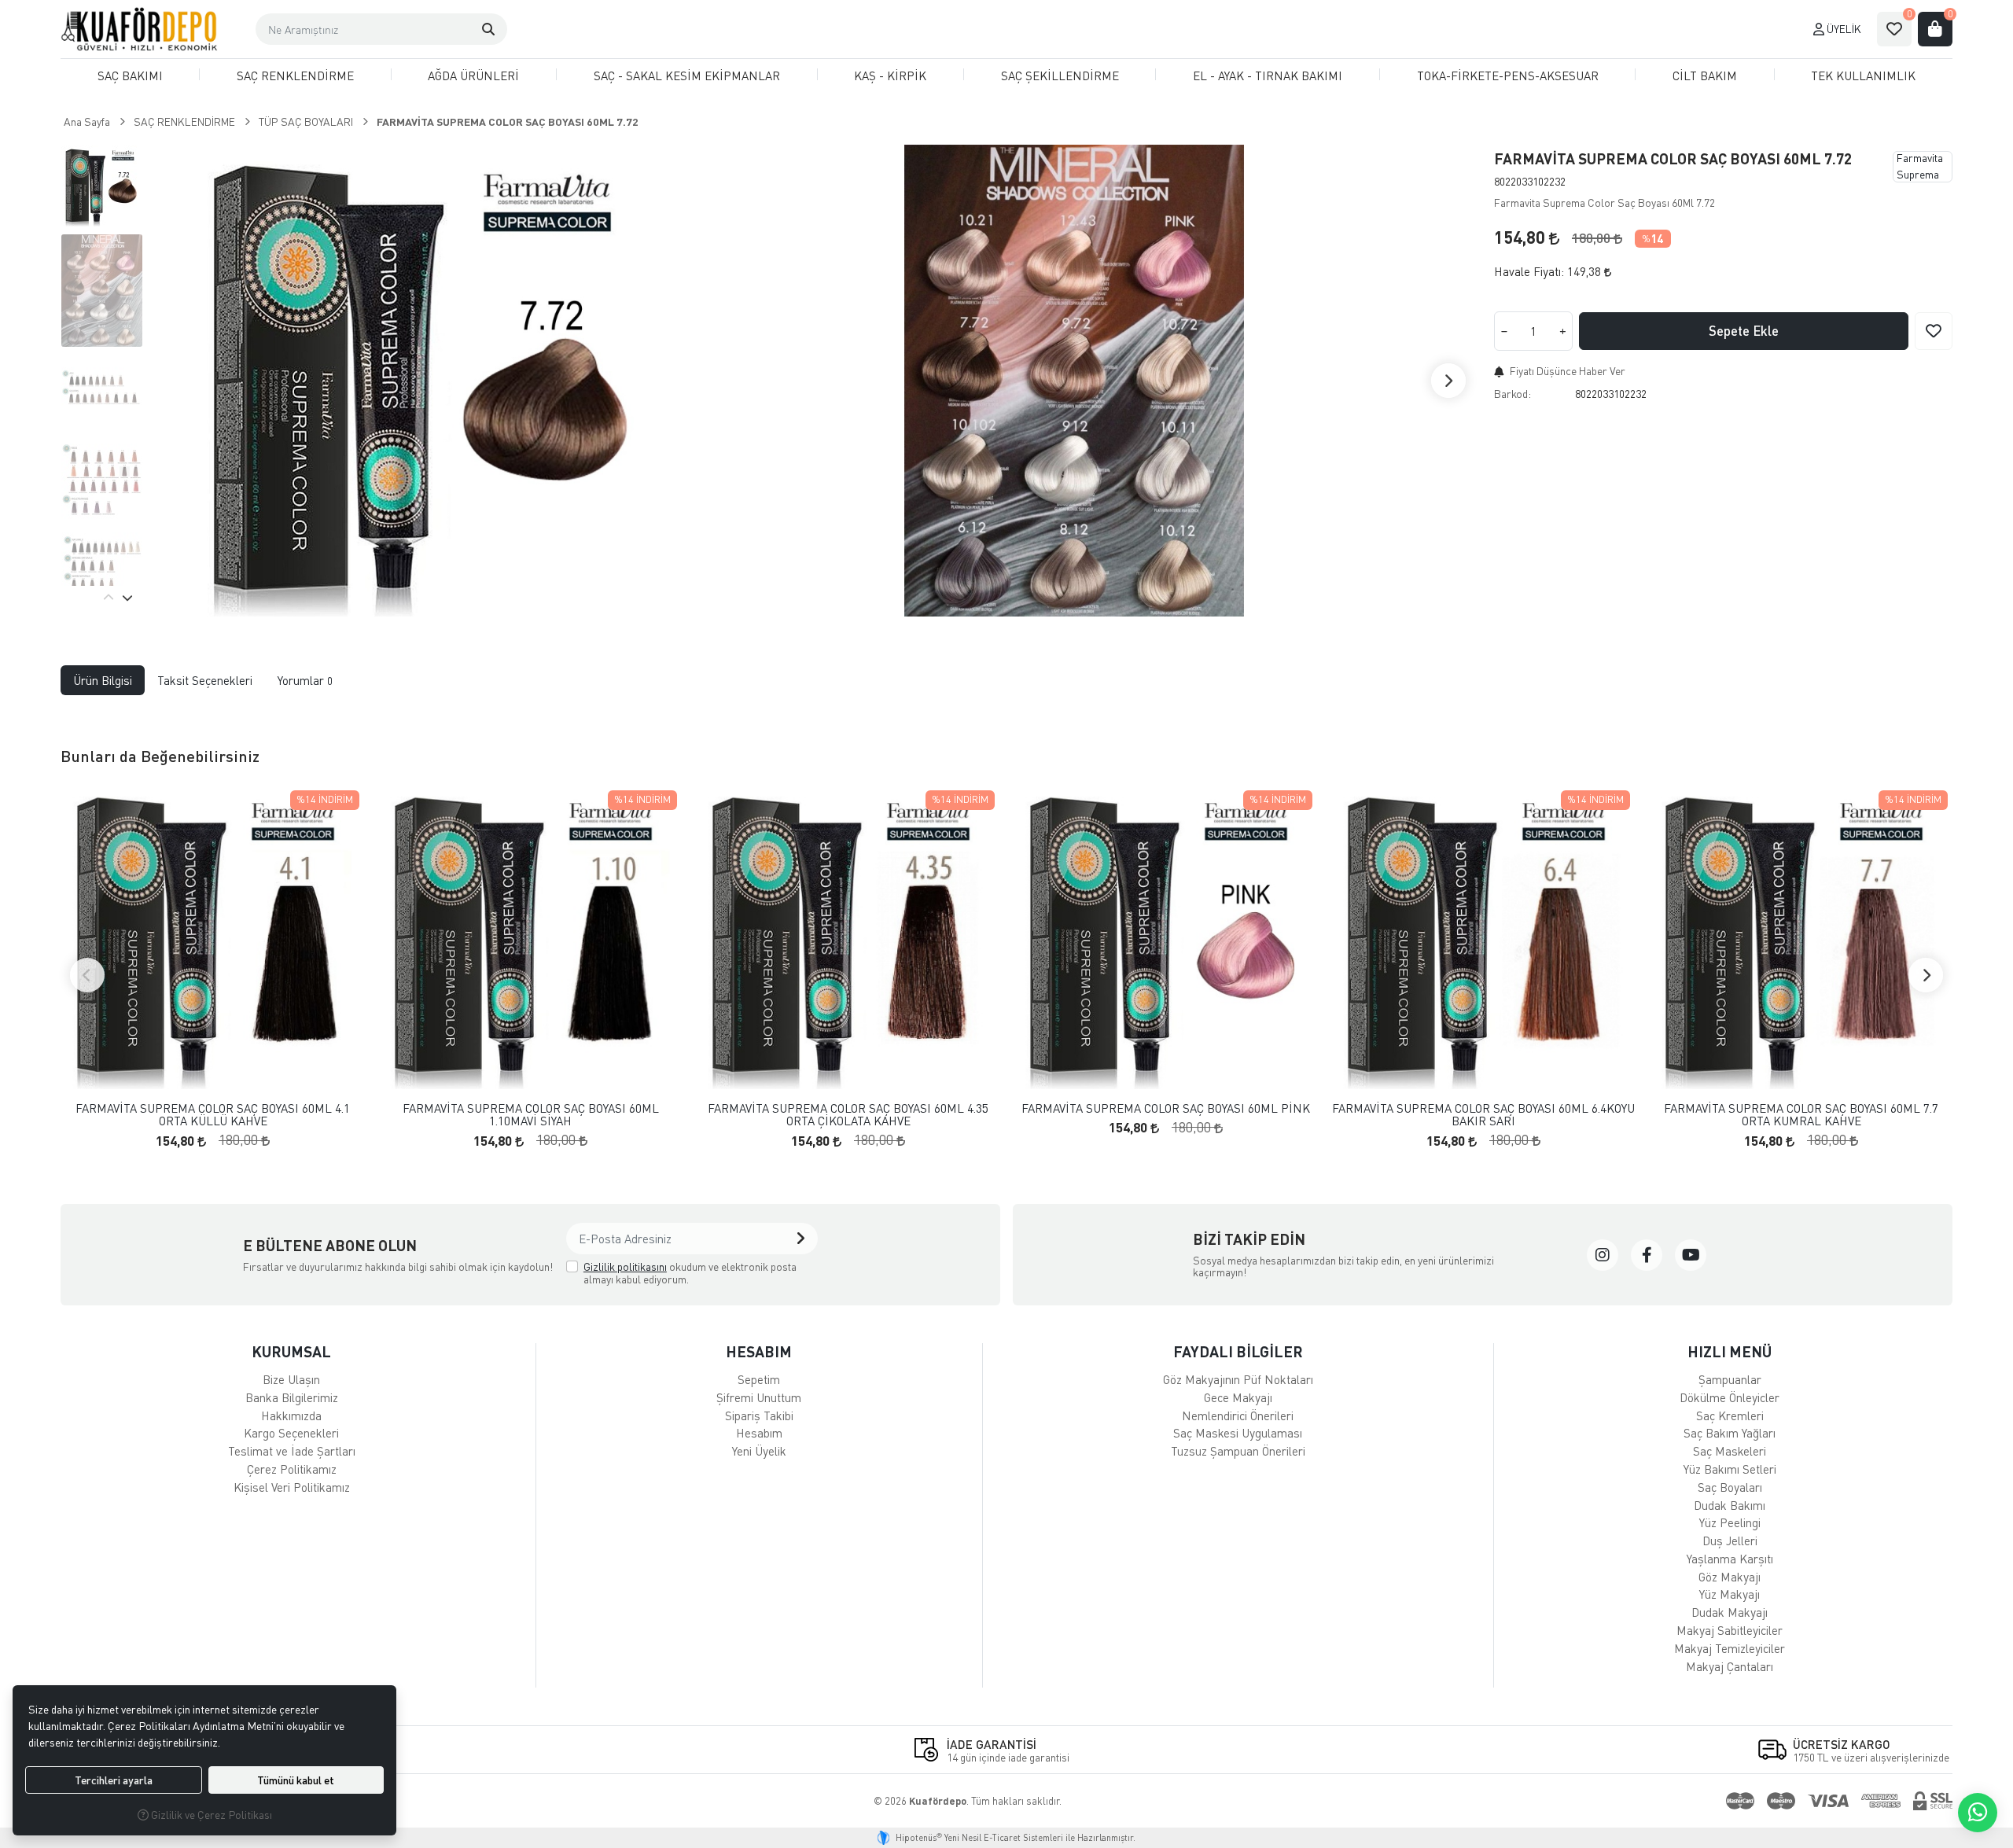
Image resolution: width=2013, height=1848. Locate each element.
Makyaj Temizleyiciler (1730, 1648)
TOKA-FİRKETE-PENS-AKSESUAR (1508, 75)
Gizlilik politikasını (625, 1266)
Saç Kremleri (1730, 1415)
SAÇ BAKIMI (130, 75)
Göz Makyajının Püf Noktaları (1238, 1379)
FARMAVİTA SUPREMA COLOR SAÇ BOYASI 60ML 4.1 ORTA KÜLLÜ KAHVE (213, 1115)
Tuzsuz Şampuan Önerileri (1238, 1451)
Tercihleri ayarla (114, 1780)
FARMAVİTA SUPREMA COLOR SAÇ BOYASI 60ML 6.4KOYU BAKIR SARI (1483, 1115)
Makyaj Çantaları (1730, 1666)
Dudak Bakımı (1730, 1505)
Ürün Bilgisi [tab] (103, 680)
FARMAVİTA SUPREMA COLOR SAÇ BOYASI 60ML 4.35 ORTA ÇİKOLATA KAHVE (848, 1115)
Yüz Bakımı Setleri (1730, 1469)
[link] (1603, 1255)
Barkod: (1513, 394)
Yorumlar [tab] (305, 680)
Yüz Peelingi (1730, 1522)
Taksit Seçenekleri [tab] (205, 680)
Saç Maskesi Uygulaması (1238, 1433)
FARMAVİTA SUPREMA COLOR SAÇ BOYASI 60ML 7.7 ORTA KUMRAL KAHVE (1801, 1115)
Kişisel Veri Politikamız (292, 1487)
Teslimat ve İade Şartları (292, 1451)
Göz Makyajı (1730, 1577)
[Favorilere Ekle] (1934, 331)
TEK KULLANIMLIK (1863, 75)
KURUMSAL (291, 1351)
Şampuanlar (1730, 1379)
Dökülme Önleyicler (1730, 1397)
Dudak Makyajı (1730, 1612)
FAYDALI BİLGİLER (1238, 1351)
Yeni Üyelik (759, 1451)
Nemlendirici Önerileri (1238, 1415)
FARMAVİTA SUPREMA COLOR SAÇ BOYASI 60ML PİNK (1166, 1108)
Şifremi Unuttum (759, 1397)
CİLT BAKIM (1705, 75)
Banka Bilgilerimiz (292, 1397)
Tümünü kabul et (296, 1780)
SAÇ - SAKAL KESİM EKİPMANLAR (687, 75)
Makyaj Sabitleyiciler (1730, 1630)
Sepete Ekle (1744, 331)
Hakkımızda (291, 1415)
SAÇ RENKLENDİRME (295, 75)
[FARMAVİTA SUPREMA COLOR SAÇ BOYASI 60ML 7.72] (424, 381)
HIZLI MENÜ (1730, 1351)
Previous (109, 598)
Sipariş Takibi (759, 1415)
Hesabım (759, 1433)
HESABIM (759, 1351)
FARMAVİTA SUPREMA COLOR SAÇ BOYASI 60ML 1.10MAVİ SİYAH (531, 1115)
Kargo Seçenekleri (291, 1433)
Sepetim (759, 1379)
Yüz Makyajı (1730, 1594)
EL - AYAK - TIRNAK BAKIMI (1268, 75)
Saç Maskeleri (1730, 1451)
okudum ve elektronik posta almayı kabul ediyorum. (690, 1273)
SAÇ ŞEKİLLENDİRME (1060, 75)
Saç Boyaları (1730, 1487)
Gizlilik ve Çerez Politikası (210, 1815)
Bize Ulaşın (291, 1379)
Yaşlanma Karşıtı (1730, 1559)
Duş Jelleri (1730, 1541)
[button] (488, 29)
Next (1448, 381)
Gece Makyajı (1238, 1397)
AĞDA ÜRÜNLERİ (473, 75)
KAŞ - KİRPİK (890, 75)
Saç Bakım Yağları (1730, 1433)
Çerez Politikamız (292, 1469)
